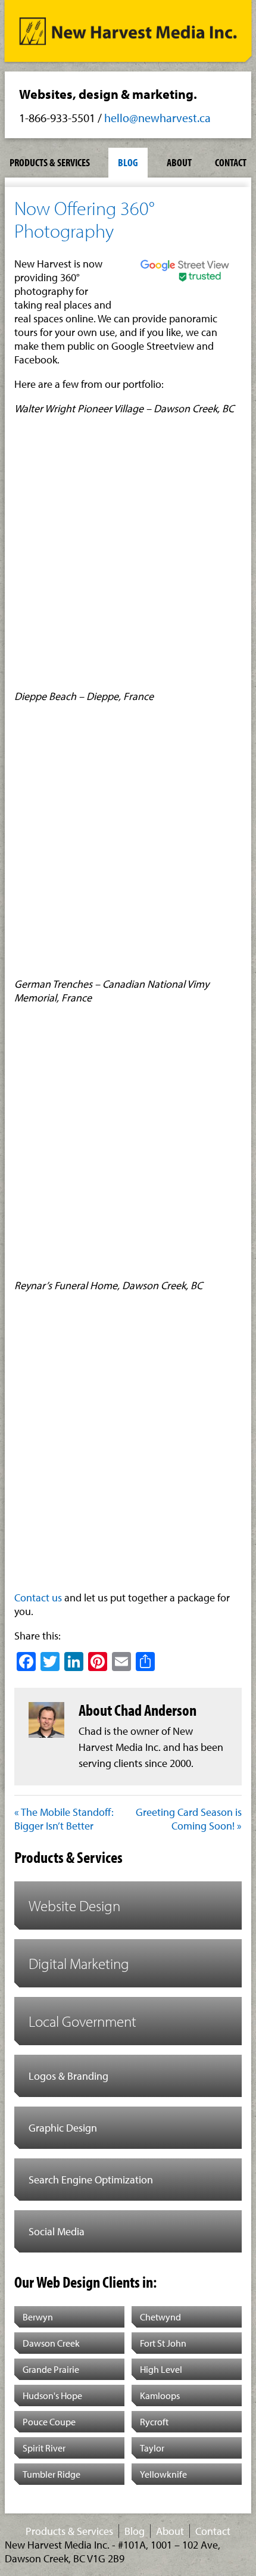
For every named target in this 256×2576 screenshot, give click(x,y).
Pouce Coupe (49, 2422)
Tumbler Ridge (51, 2474)
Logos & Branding (68, 2076)
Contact (231, 162)
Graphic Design (63, 2128)
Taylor (152, 2448)
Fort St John (163, 2343)
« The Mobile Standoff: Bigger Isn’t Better (64, 1819)
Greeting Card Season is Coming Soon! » (189, 1819)
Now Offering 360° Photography (84, 219)
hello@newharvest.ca (157, 118)
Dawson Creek (51, 2343)
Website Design (74, 1905)
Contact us (38, 1597)
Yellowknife (163, 2474)
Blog (128, 162)
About (179, 162)
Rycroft (154, 2422)
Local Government (82, 2021)
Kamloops (160, 2395)
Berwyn (38, 2317)
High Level (161, 2369)
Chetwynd (160, 2317)
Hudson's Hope (52, 2395)
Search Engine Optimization (91, 2180)
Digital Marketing (79, 1963)
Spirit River (44, 2448)
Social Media (57, 2231)
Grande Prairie (51, 2369)
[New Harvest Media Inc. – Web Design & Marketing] (128, 34)
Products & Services (50, 162)
